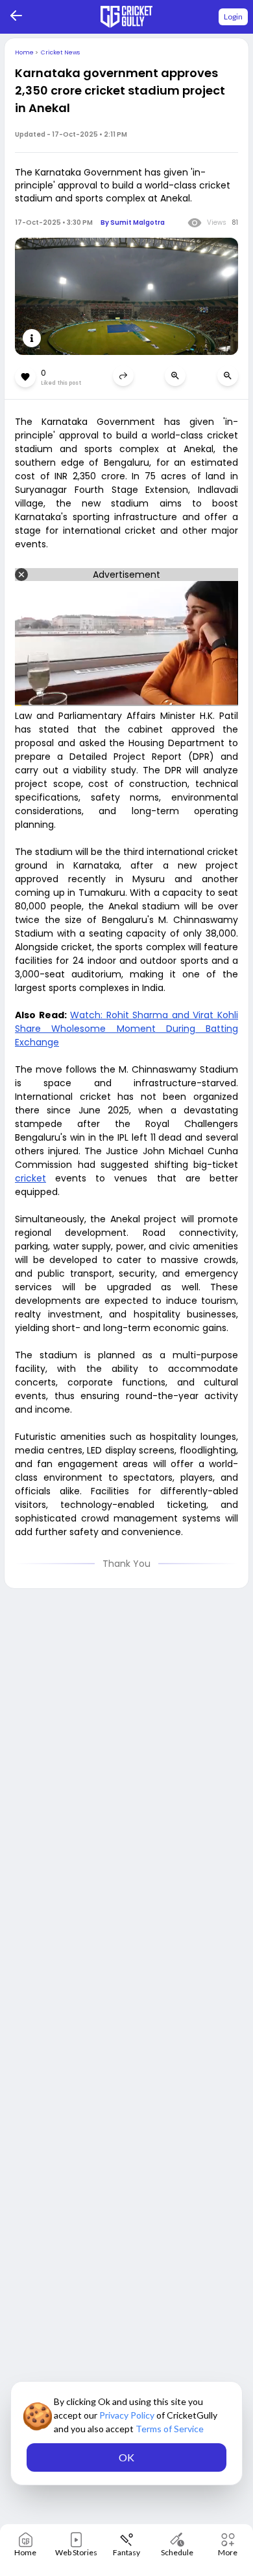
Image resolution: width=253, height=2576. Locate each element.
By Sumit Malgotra (133, 222)
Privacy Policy (128, 2415)
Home (25, 52)
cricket (30, 1178)
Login (233, 17)
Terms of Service (170, 2429)
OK (126, 2457)
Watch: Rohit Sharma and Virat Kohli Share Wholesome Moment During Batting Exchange (126, 1029)
